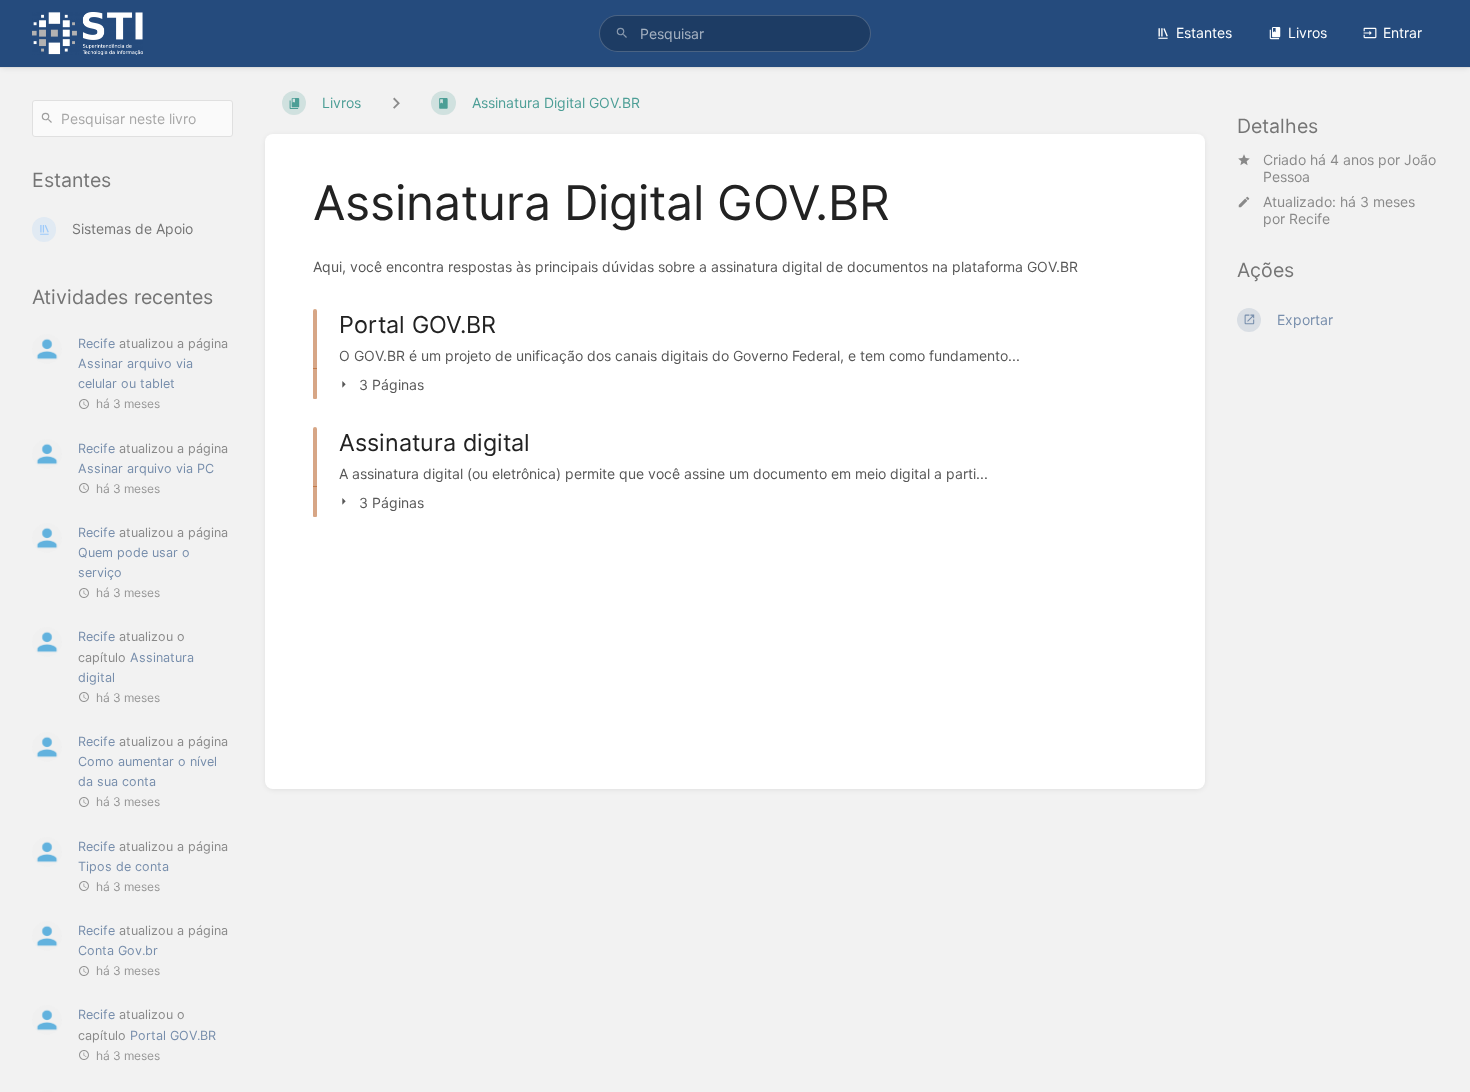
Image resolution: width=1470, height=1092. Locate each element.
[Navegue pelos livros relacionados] (396, 102)
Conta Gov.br (118, 950)
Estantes (1204, 32)
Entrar (1402, 32)
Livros (1307, 32)
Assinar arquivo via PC (146, 468)
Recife (1309, 218)
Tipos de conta (123, 866)
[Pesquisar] (622, 33)
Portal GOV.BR (173, 1035)
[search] (735, 33)
